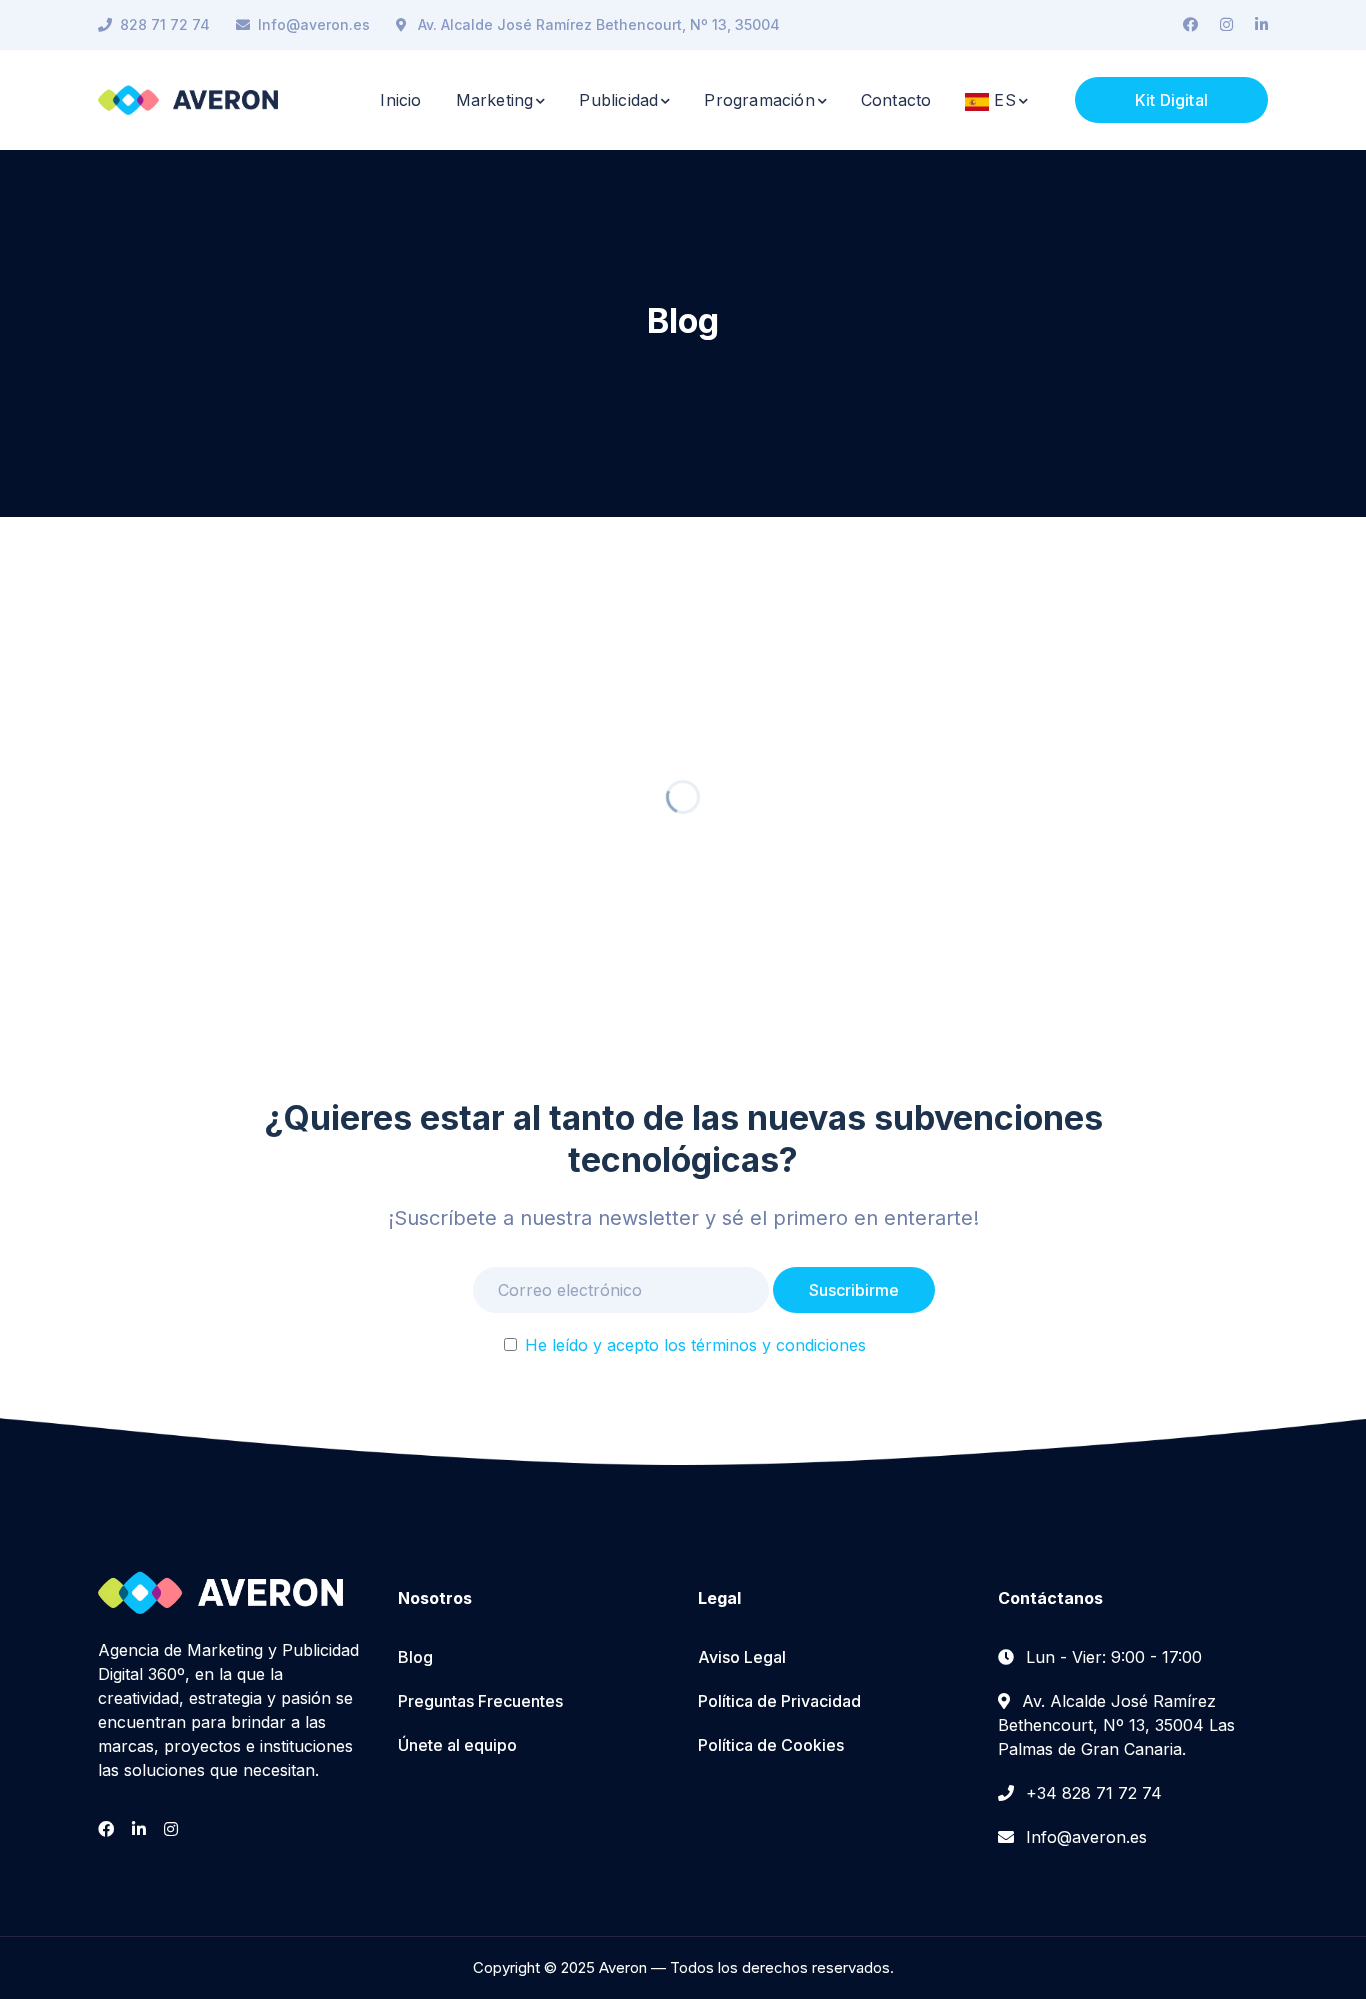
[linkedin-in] (139, 1829)
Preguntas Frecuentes (480, 1701)
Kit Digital (1171, 100)
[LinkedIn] (1261, 25)
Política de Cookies (771, 1745)
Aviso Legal (742, 1657)
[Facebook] (1190, 25)
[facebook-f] (106, 1829)
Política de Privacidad (779, 1701)
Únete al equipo (457, 1745)
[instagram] (171, 1829)
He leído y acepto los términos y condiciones (695, 1345)
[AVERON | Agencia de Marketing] (188, 98)
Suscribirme (854, 1290)
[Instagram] (1226, 25)
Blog (415, 1657)
